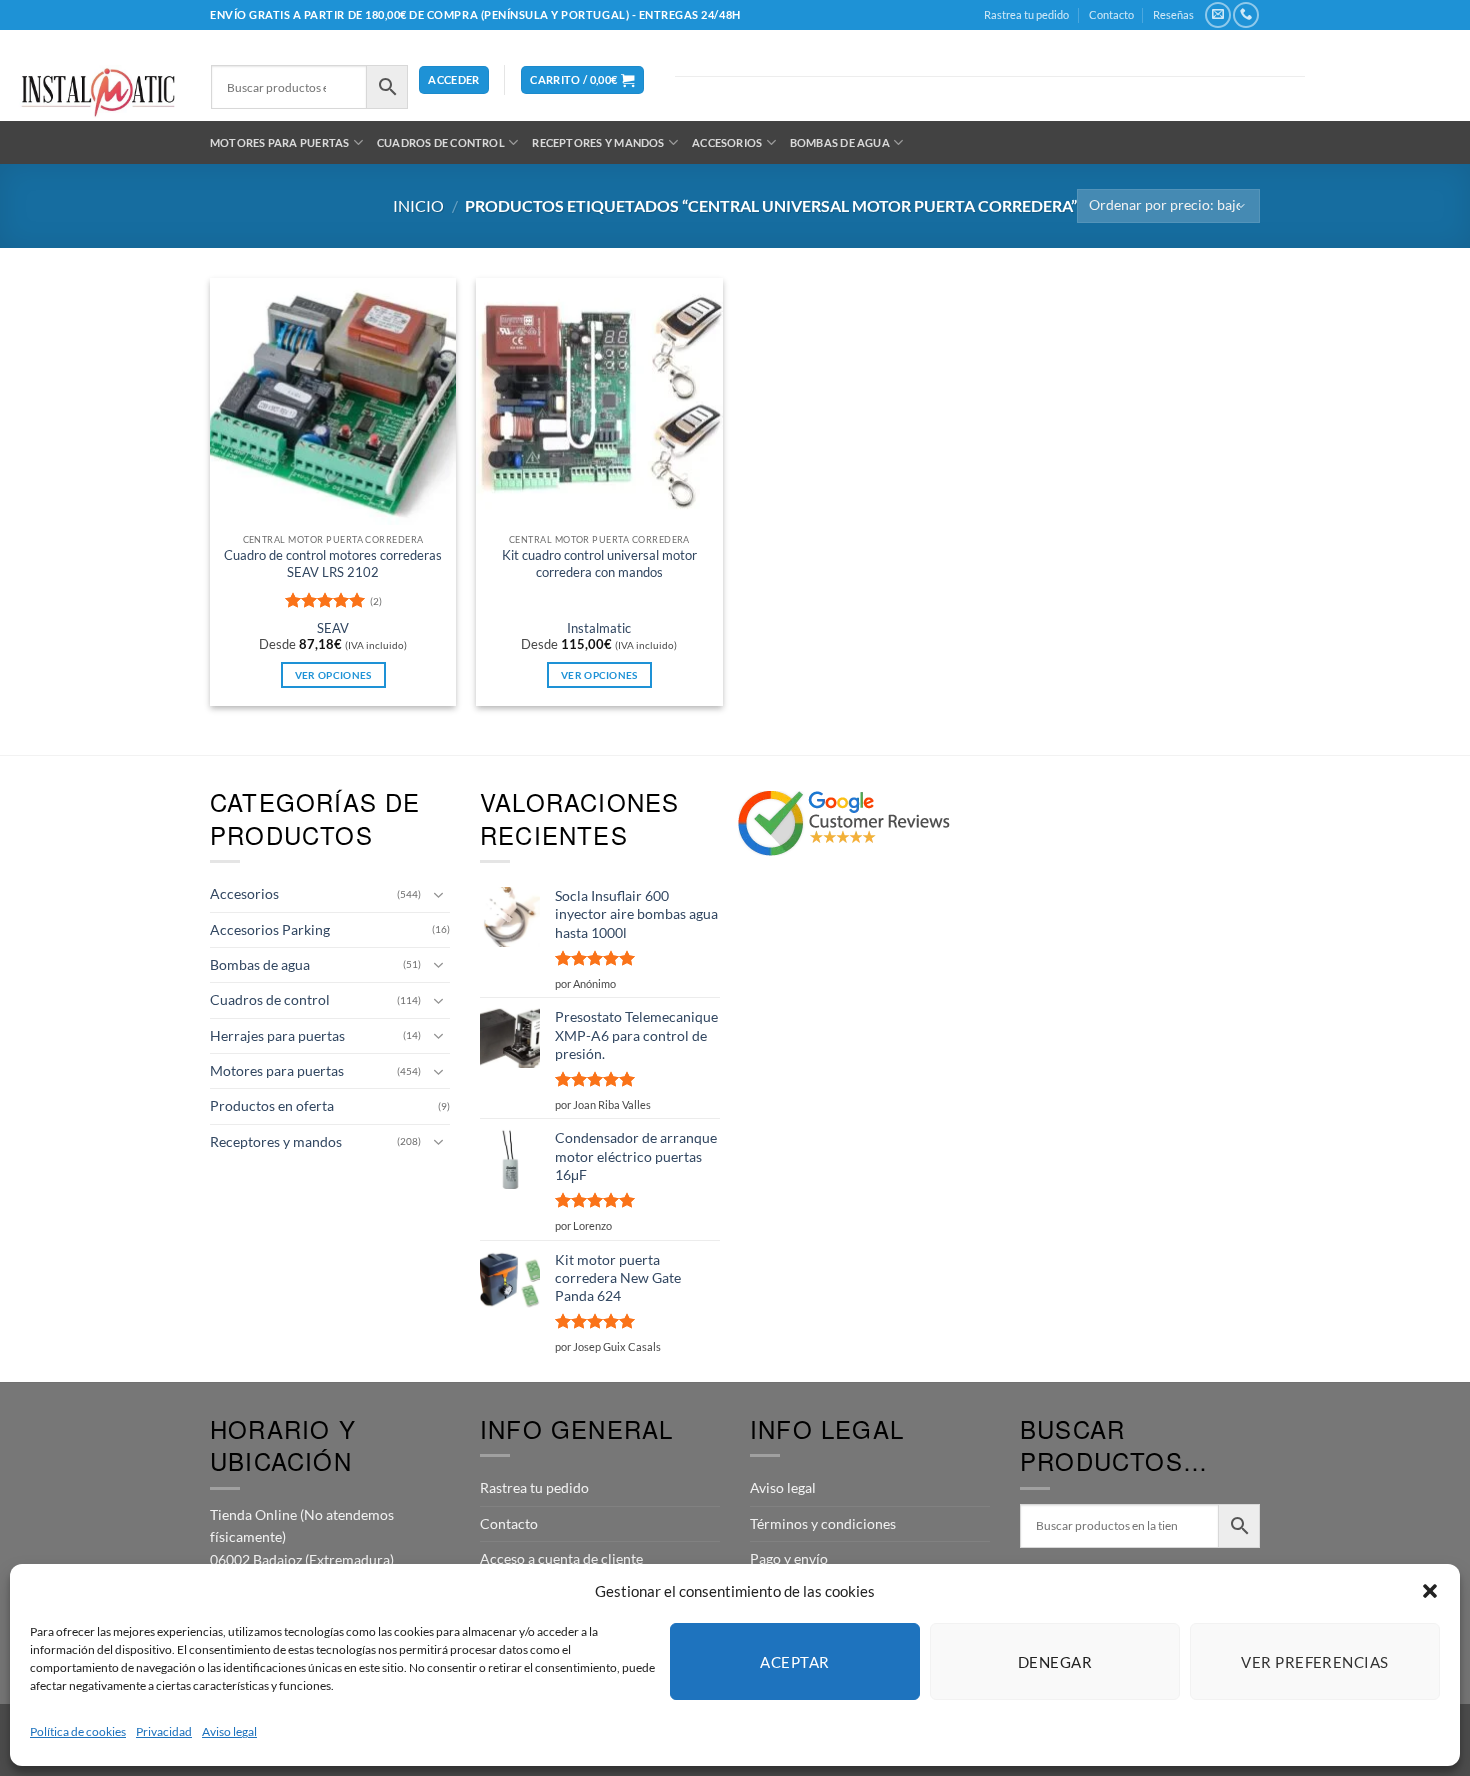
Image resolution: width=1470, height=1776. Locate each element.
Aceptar (794, 1662)
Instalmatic (599, 628)
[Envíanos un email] (1217, 15)
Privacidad (164, 1731)
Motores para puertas (279, 142)
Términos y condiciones (823, 1523)
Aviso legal (229, 1731)
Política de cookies (78, 1731)
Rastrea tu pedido (1026, 14)
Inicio (418, 205)
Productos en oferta (272, 1105)
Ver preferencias (1314, 1662)
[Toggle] (438, 895)
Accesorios (727, 142)
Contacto (1111, 14)
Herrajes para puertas (277, 1035)
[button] (1430, 1591)
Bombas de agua (840, 142)
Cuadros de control (441, 142)
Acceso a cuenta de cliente (561, 1558)
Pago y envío (789, 1558)
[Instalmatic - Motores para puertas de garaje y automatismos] (98, 92)
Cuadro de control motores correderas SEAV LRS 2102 (333, 563)
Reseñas (1173, 14)
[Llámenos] (1245, 15)
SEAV (333, 628)
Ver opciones (333, 675)
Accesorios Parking (270, 929)
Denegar (1055, 1662)
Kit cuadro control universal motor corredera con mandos (599, 563)
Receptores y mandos (598, 142)
